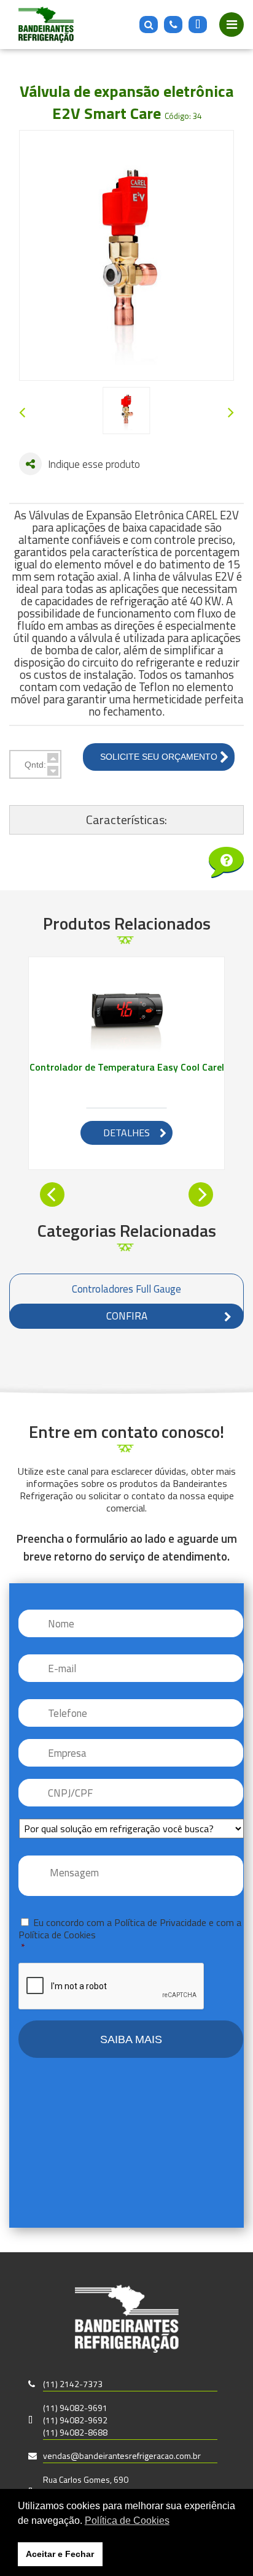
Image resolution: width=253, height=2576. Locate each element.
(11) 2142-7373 (73, 2384)
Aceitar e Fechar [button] (60, 2554)
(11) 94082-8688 (75, 2432)
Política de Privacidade (160, 1922)
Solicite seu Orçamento (159, 757)
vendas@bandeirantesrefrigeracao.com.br (122, 2456)
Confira (127, 1316)
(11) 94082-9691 (75, 2408)
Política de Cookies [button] (127, 2521)
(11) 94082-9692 (75, 2420)
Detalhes (126, 1133)
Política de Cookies (57, 1935)
